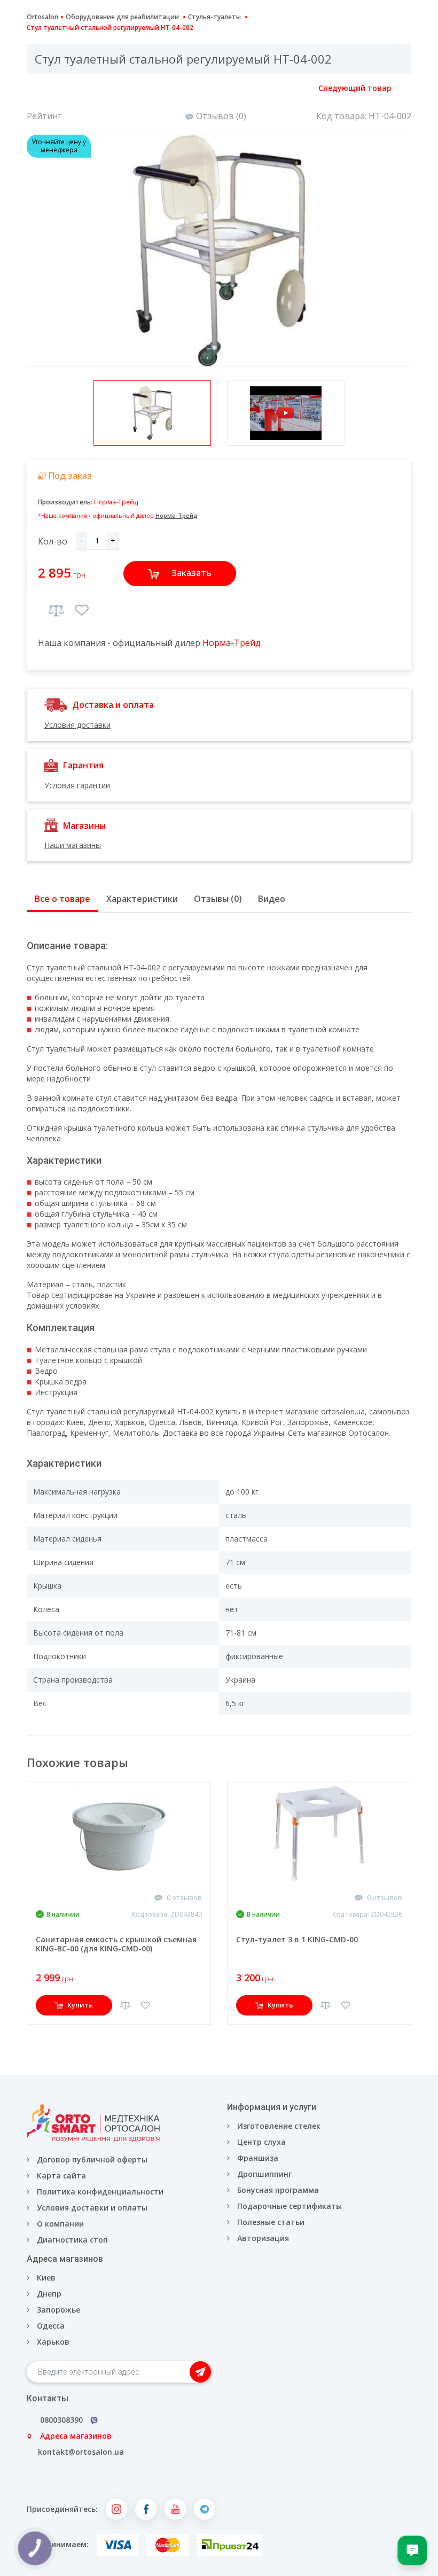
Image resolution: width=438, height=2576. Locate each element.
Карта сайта (61, 2176)
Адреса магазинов (76, 2436)
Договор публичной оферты (92, 2159)
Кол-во (53, 541)
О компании (60, 2224)
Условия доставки (77, 725)
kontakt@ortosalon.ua (81, 2452)
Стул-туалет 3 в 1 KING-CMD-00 (297, 1939)
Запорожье (58, 2310)
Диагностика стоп (72, 2240)
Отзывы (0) (218, 899)
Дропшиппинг (264, 2174)
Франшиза (258, 2158)
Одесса (51, 2326)
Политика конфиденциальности (100, 2192)
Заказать (191, 573)
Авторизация (262, 2238)
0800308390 (61, 2420)
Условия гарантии (77, 785)
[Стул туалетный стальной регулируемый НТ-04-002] (219, 251)
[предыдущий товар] (38, 88)
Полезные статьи (271, 2222)
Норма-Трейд (116, 502)
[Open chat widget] (412, 2550)
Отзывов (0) (221, 116)
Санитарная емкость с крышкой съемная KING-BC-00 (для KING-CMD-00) (116, 1944)
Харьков (53, 2342)
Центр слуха (261, 2142)
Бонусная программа (278, 2190)
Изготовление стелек (279, 2126)
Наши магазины (73, 845)
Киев (46, 2278)
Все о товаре (62, 899)
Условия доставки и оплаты (92, 2208)
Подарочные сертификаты (290, 2206)
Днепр (49, 2294)
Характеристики (142, 899)
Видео (272, 899)
